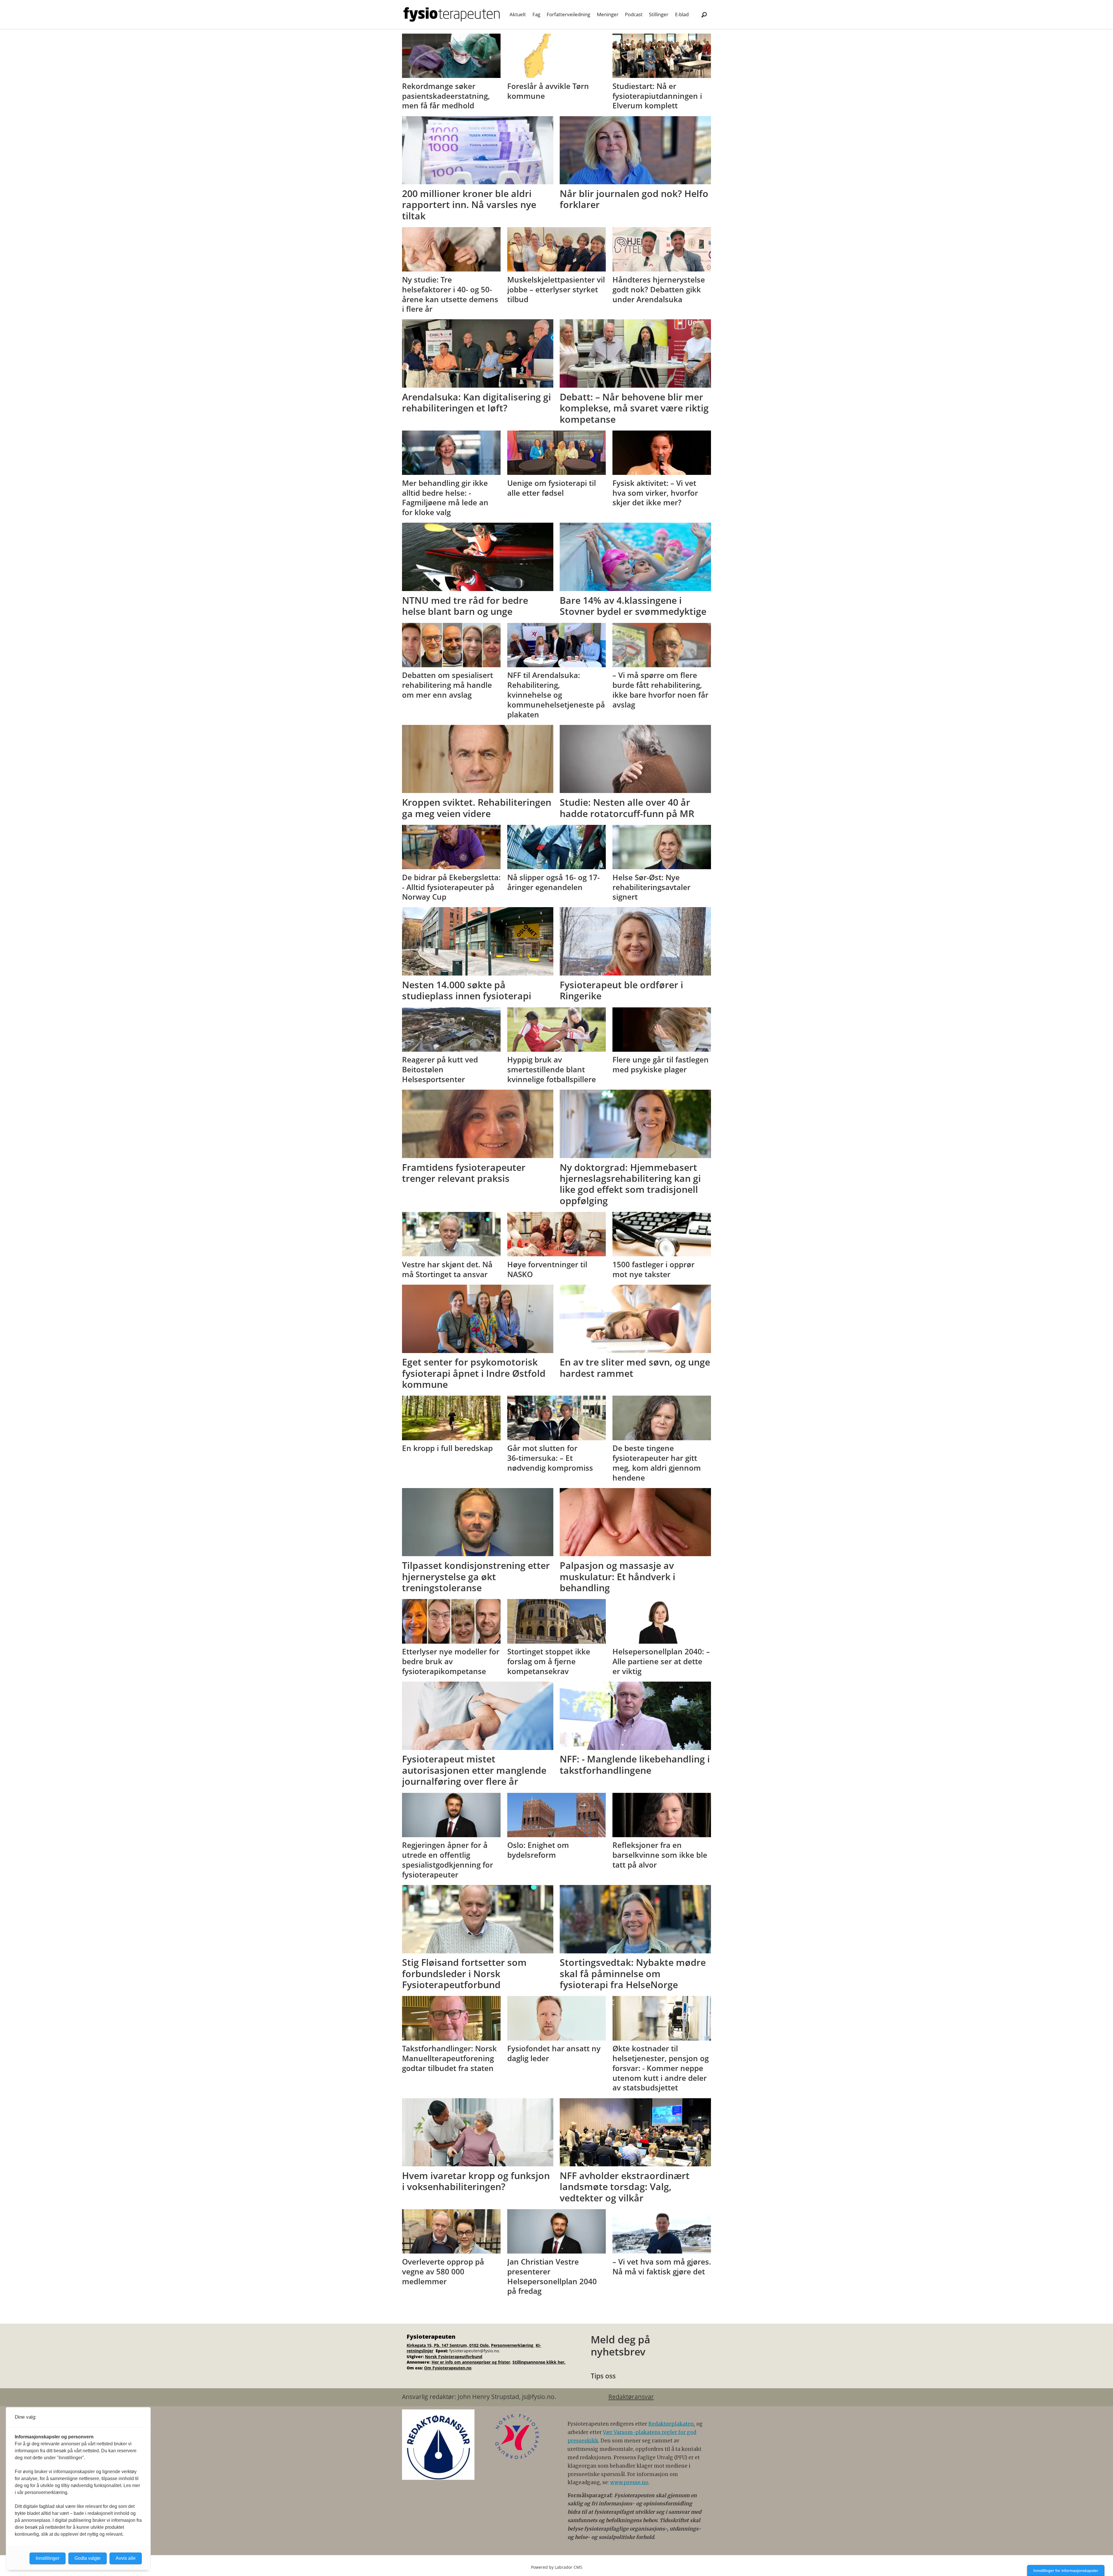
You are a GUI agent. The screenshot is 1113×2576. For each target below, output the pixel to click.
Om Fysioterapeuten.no (448, 2368)
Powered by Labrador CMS (557, 2567)
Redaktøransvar (631, 2397)
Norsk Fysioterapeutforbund (454, 2357)
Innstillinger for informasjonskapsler (1066, 2570)
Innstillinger (48, 2558)
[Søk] (704, 14)
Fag (536, 14)
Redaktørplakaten (671, 2424)
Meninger (608, 14)
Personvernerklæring (513, 2345)
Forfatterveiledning (568, 14)
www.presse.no (629, 2482)
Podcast (634, 14)
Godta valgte (88, 2558)
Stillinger (659, 14)
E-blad (682, 14)
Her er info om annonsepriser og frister (471, 2362)
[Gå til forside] (452, 14)
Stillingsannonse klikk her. (539, 2362)
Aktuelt (518, 14)
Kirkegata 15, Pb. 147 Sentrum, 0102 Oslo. (448, 2345)
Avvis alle (126, 2558)
